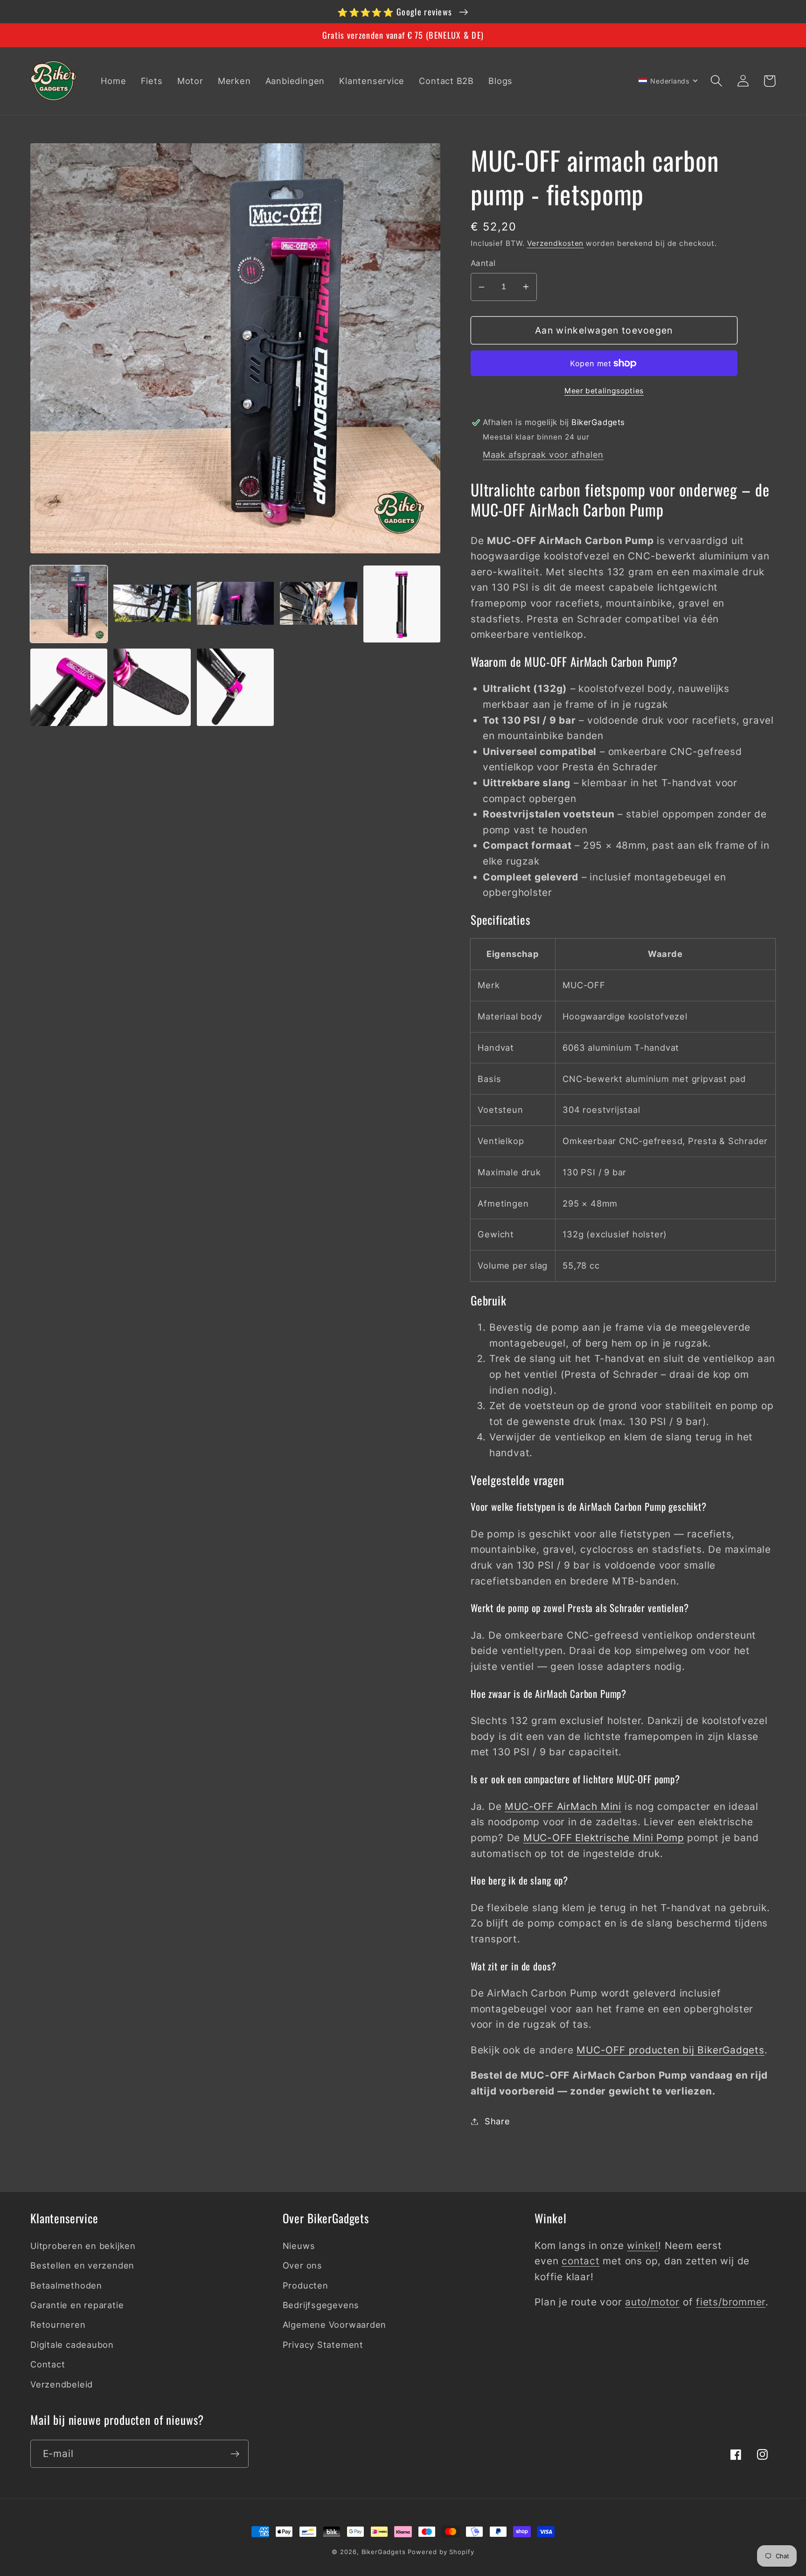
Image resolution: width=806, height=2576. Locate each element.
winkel (643, 2245)
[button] (716, 81)
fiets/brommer (731, 2302)
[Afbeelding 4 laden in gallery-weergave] (318, 604)
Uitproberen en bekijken (83, 2246)
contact (580, 2261)
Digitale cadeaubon (72, 2345)
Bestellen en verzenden (82, 2265)
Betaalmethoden (66, 2285)
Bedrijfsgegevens (321, 2305)
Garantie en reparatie (77, 2305)
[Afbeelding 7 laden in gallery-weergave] (152, 687)
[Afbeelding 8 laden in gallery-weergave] (235, 687)
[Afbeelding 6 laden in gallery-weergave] (69, 687)
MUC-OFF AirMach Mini (563, 1806)
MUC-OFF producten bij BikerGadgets (671, 2050)
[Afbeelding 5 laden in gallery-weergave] (402, 604)
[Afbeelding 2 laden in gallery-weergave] (152, 604)
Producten (306, 2285)
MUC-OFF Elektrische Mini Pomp (604, 1838)
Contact (48, 2364)
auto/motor (652, 2302)
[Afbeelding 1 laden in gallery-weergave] (69, 604)
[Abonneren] (235, 2454)
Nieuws (299, 2246)
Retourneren (58, 2325)
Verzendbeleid (62, 2384)
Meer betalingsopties (604, 391)
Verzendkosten (556, 243)
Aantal (483, 263)
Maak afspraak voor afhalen (543, 454)
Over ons (302, 2265)
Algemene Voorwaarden (335, 2325)
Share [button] (497, 2121)
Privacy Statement (323, 2345)
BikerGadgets (384, 2552)
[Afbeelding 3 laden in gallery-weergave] (235, 604)
